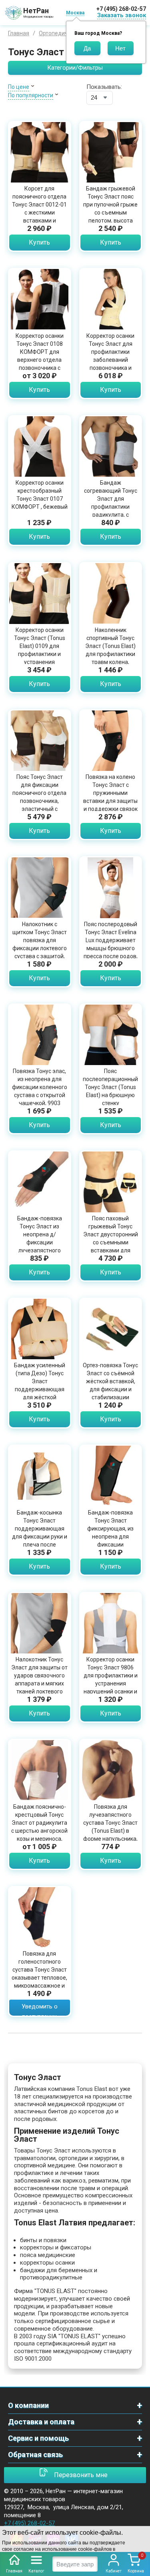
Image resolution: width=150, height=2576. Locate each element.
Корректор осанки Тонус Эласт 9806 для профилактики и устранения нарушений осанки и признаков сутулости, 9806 (111, 1683)
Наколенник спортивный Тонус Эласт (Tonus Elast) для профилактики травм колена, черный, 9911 (110, 650)
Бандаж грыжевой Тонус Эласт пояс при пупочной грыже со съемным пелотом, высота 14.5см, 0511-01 (110, 209)
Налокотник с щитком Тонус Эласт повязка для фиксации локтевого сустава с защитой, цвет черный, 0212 (40, 944)
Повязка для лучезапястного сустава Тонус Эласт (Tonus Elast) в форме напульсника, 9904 (110, 1827)
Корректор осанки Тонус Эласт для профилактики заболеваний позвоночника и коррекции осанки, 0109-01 (111, 360)
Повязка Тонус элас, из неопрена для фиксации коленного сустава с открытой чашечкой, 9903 (40, 1087)
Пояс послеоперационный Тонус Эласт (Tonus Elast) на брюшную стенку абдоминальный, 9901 (110, 1095)
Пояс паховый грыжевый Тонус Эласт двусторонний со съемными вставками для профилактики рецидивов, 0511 (111, 1242)
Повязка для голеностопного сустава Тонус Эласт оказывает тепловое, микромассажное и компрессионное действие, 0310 (39, 1978)
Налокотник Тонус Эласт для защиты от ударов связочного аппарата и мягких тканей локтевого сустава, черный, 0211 (39, 1683)
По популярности (31, 95)
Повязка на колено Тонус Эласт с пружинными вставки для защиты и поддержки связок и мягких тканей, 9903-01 (110, 801)
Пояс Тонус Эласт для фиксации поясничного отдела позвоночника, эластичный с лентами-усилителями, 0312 (39, 801)
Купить (39, 242)
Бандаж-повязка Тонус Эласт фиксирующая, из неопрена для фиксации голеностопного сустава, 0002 (110, 1537)
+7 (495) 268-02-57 (121, 9)
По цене (19, 87)
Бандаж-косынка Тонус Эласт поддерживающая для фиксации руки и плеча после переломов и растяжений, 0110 (40, 1537)
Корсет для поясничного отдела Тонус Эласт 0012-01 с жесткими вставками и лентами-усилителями (39, 213)
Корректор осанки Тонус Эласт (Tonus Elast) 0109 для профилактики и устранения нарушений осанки (40, 650)
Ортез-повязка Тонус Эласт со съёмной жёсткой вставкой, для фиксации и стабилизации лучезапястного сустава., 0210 (110, 1389)
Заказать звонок (122, 15)
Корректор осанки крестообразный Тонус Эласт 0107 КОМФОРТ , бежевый (40, 495)
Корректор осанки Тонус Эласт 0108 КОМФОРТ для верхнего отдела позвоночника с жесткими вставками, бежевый (40, 360)
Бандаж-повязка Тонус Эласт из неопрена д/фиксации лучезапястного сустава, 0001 (40, 1238)
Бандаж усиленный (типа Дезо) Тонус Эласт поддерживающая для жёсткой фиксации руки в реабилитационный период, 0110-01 (40, 1393)
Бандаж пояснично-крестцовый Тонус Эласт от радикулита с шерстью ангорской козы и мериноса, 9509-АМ (39, 1827)
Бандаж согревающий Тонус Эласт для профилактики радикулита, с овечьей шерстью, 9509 (111, 507)
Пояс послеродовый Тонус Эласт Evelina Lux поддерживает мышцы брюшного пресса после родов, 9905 (111, 944)
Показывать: (104, 87)
